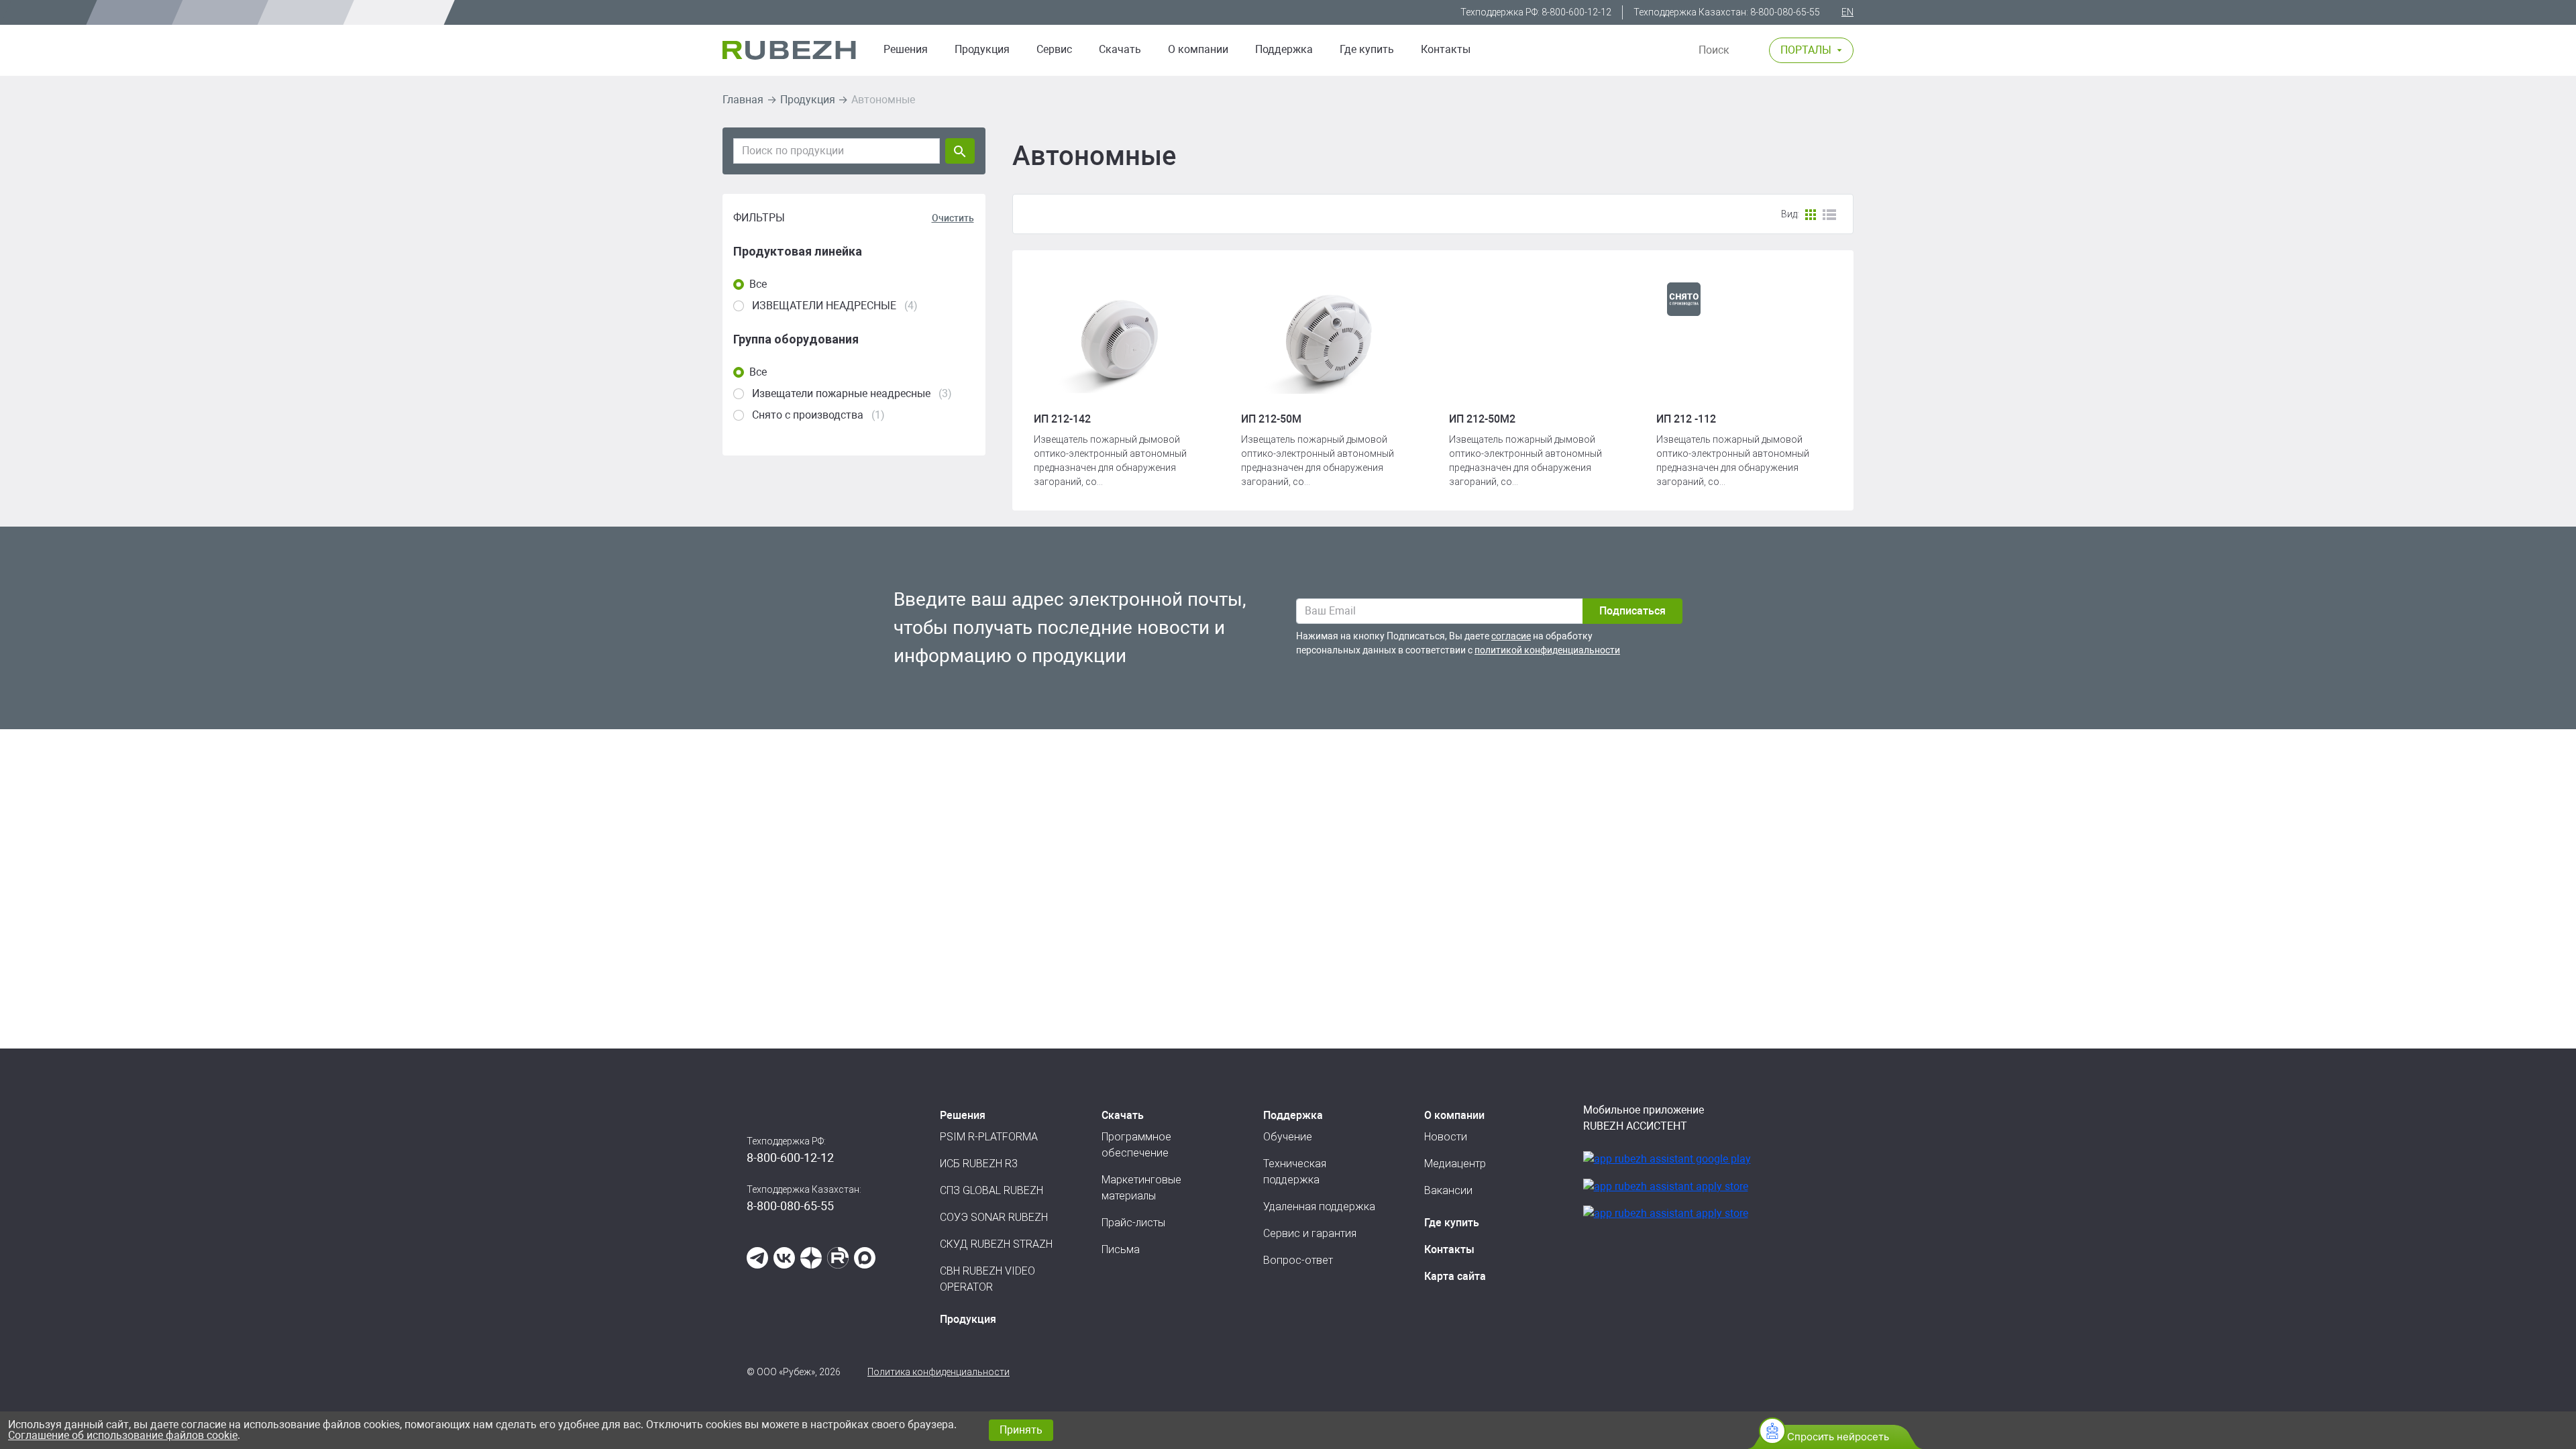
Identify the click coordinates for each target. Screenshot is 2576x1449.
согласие (1511, 636)
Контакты (1446, 49)
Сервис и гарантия (1310, 1233)
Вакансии (1448, 1190)
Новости (1446, 1137)
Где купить (1367, 49)
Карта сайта (1455, 1276)
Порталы (1806, 50)
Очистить (953, 218)
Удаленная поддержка (1319, 1206)
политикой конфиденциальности (1547, 650)
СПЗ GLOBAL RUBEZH (991, 1190)
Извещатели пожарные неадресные (841, 393)
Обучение (1288, 1137)
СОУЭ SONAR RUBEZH (994, 1217)
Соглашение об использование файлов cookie (123, 1435)
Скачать (1120, 49)
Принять (1021, 1430)
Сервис (1054, 49)
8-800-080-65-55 (1785, 12)
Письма (1121, 1249)
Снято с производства (808, 415)
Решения (906, 49)
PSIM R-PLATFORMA (989, 1137)
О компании (1198, 49)
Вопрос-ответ (1298, 1260)
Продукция (808, 100)
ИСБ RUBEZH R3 (979, 1164)
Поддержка (1284, 49)
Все (758, 284)
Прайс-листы (1133, 1223)
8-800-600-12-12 (1576, 12)
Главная (743, 100)
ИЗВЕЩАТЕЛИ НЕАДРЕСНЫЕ (824, 306)
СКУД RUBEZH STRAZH (996, 1244)
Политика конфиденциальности (938, 1372)
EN (1847, 12)
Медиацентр (1455, 1164)
